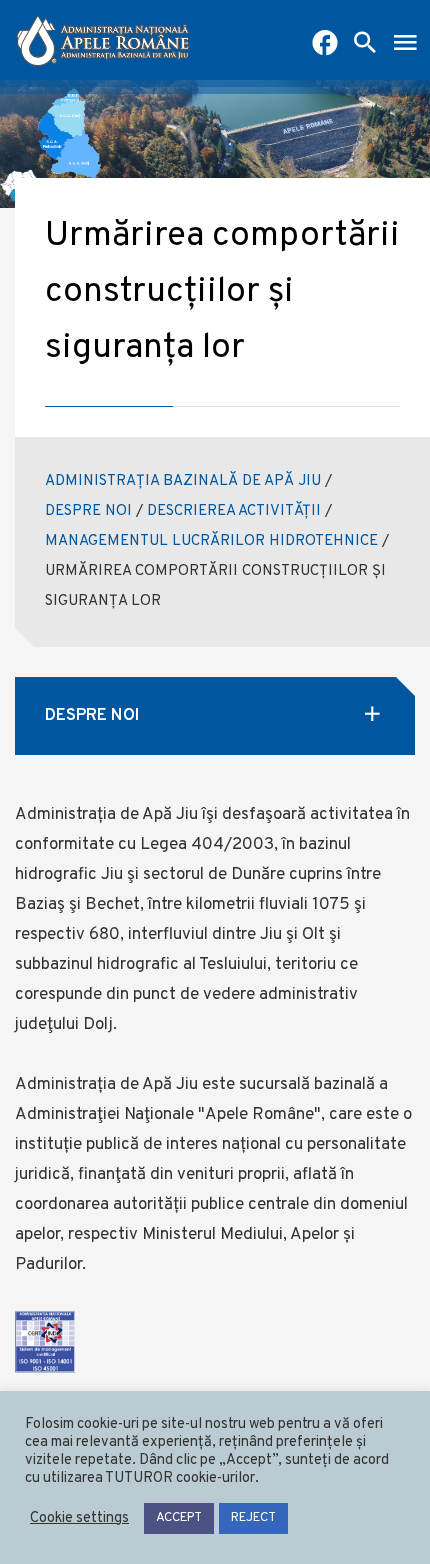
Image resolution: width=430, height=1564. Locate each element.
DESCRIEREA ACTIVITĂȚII (234, 511)
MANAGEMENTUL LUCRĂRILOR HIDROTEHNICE (211, 541)
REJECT (253, 1518)
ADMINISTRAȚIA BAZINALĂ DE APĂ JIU (183, 481)
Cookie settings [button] (79, 1519)
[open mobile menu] (405, 45)
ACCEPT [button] (179, 1518)
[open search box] (365, 45)
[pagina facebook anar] (325, 45)
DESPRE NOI (88, 511)
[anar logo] (103, 40)
